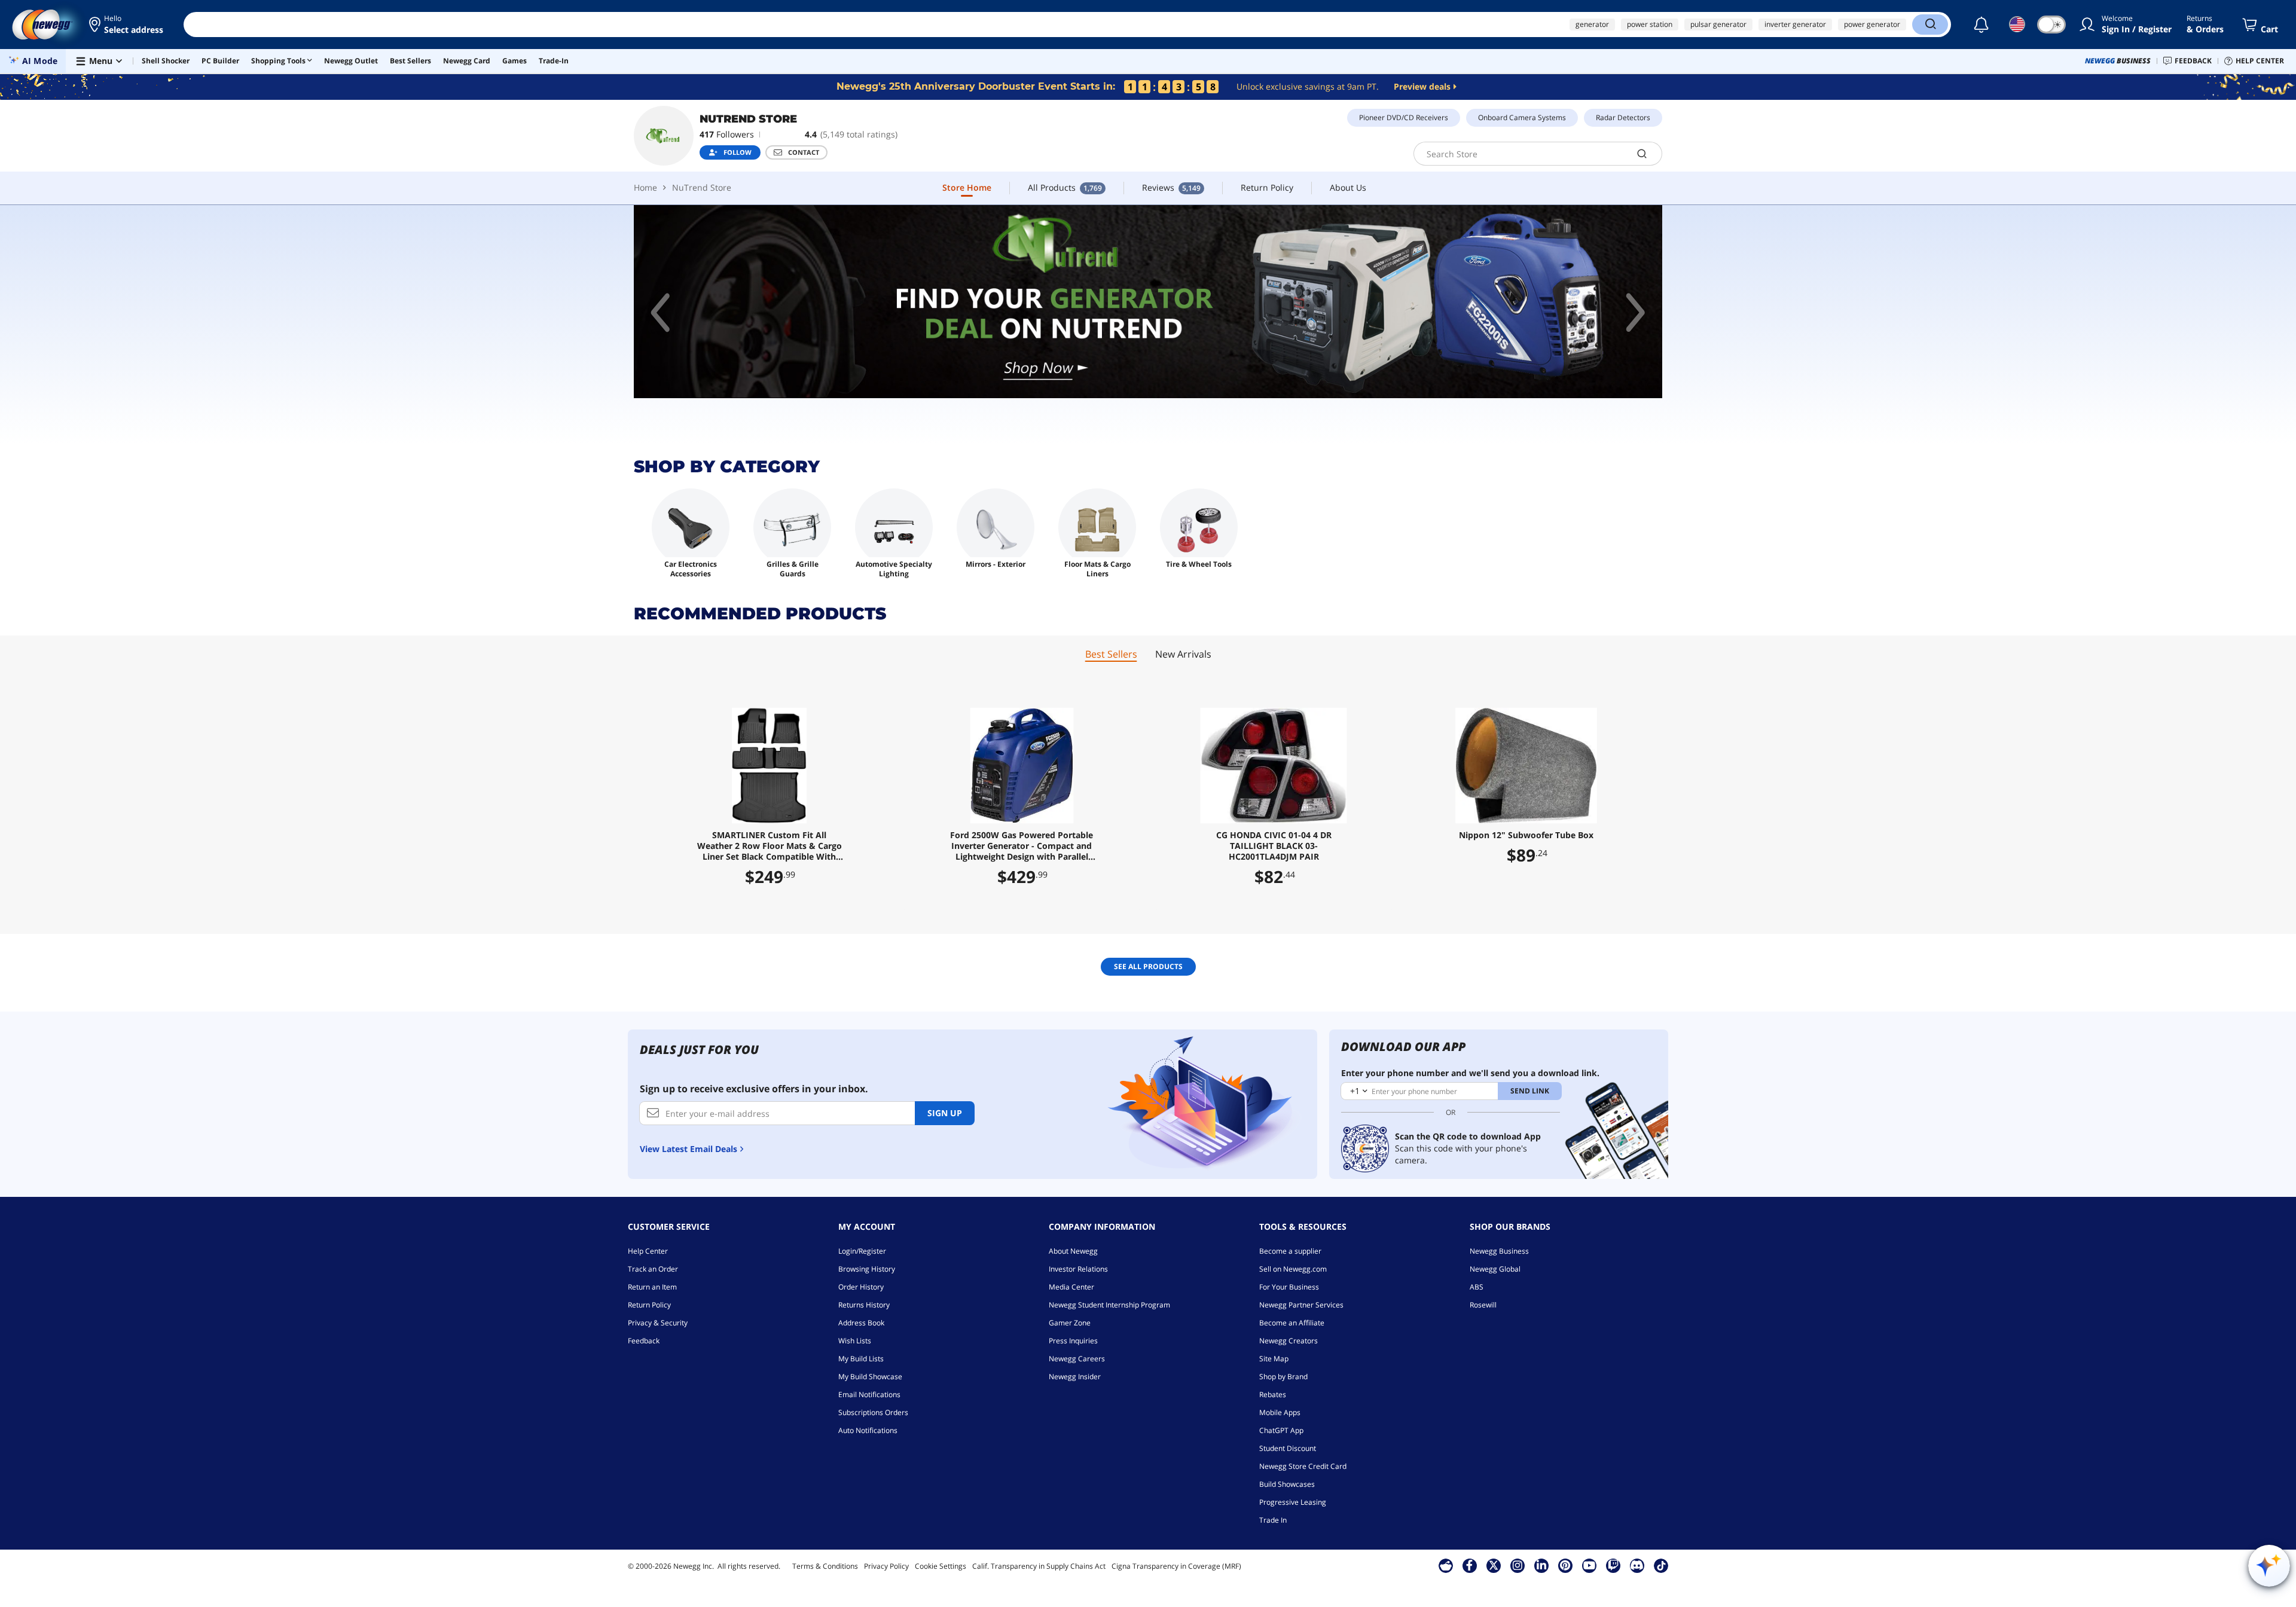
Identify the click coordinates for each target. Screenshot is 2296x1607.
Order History (861, 1287)
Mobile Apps (1280, 1412)
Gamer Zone (1070, 1323)
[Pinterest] (1565, 1565)
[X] (1494, 1565)
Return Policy (649, 1305)
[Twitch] (1613, 1565)
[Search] (1930, 25)
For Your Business (1289, 1287)
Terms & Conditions (825, 1566)
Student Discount (1288, 1448)
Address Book (861, 1323)
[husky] (1148, 302)
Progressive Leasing (1293, 1502)
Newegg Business (1499, 1251)
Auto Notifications (868, 1430)
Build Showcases (1287, 1484)
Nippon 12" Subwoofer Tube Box (1526, 835)
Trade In (1273, 1520)
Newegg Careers (1077, 1359)
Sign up (945, 1113)
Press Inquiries (1073, 1341)
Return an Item (652, 1287)
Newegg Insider (1075, 1377)
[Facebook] (1469, 1565)
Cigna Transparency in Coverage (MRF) (1176, 1566)
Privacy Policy (886, 1566)
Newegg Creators (1289, 1341)
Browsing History (867, 1269)
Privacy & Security (658, 1323)
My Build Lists (861, 1359)
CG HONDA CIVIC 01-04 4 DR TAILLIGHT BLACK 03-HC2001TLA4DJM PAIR (1274, 846)
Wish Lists (855, 1341)
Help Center (648, 1251)
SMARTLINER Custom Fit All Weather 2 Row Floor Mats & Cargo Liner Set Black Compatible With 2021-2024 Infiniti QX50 (770, 846)
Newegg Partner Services (1301, 1305)
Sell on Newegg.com (1293, 1269)
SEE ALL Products (1148, 966)
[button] (127, 25)
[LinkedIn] (1541, 1565)
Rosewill (1483, 1305)
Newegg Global (1495, 1269)
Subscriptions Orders (873, 1412)
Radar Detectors (1623, 117)
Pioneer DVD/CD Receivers (1404, 117)
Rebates (1273, 1394)
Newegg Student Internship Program (1109, 1305)
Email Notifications (869, 1394)
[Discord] (1637, 1565)
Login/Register (862, 1251)
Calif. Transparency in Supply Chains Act (1039, 1566)
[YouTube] (1589, 1565)
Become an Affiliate (1292, 1323)
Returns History (864, 1305)
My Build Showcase (870, 1377)
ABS (1477, 1287)
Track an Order (653, 1269)
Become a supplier (1290, 1251)
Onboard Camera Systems (1522, 117)
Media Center (1071, 1287)
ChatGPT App (1281, 1430)
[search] (1642, 154)
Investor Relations (1078, 1269)
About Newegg (1073, 1251)
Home (645, 187)
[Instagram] (1518, 1565)
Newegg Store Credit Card (1303, 1466)
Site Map (1274, 1359)
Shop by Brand (1283, 1377)
